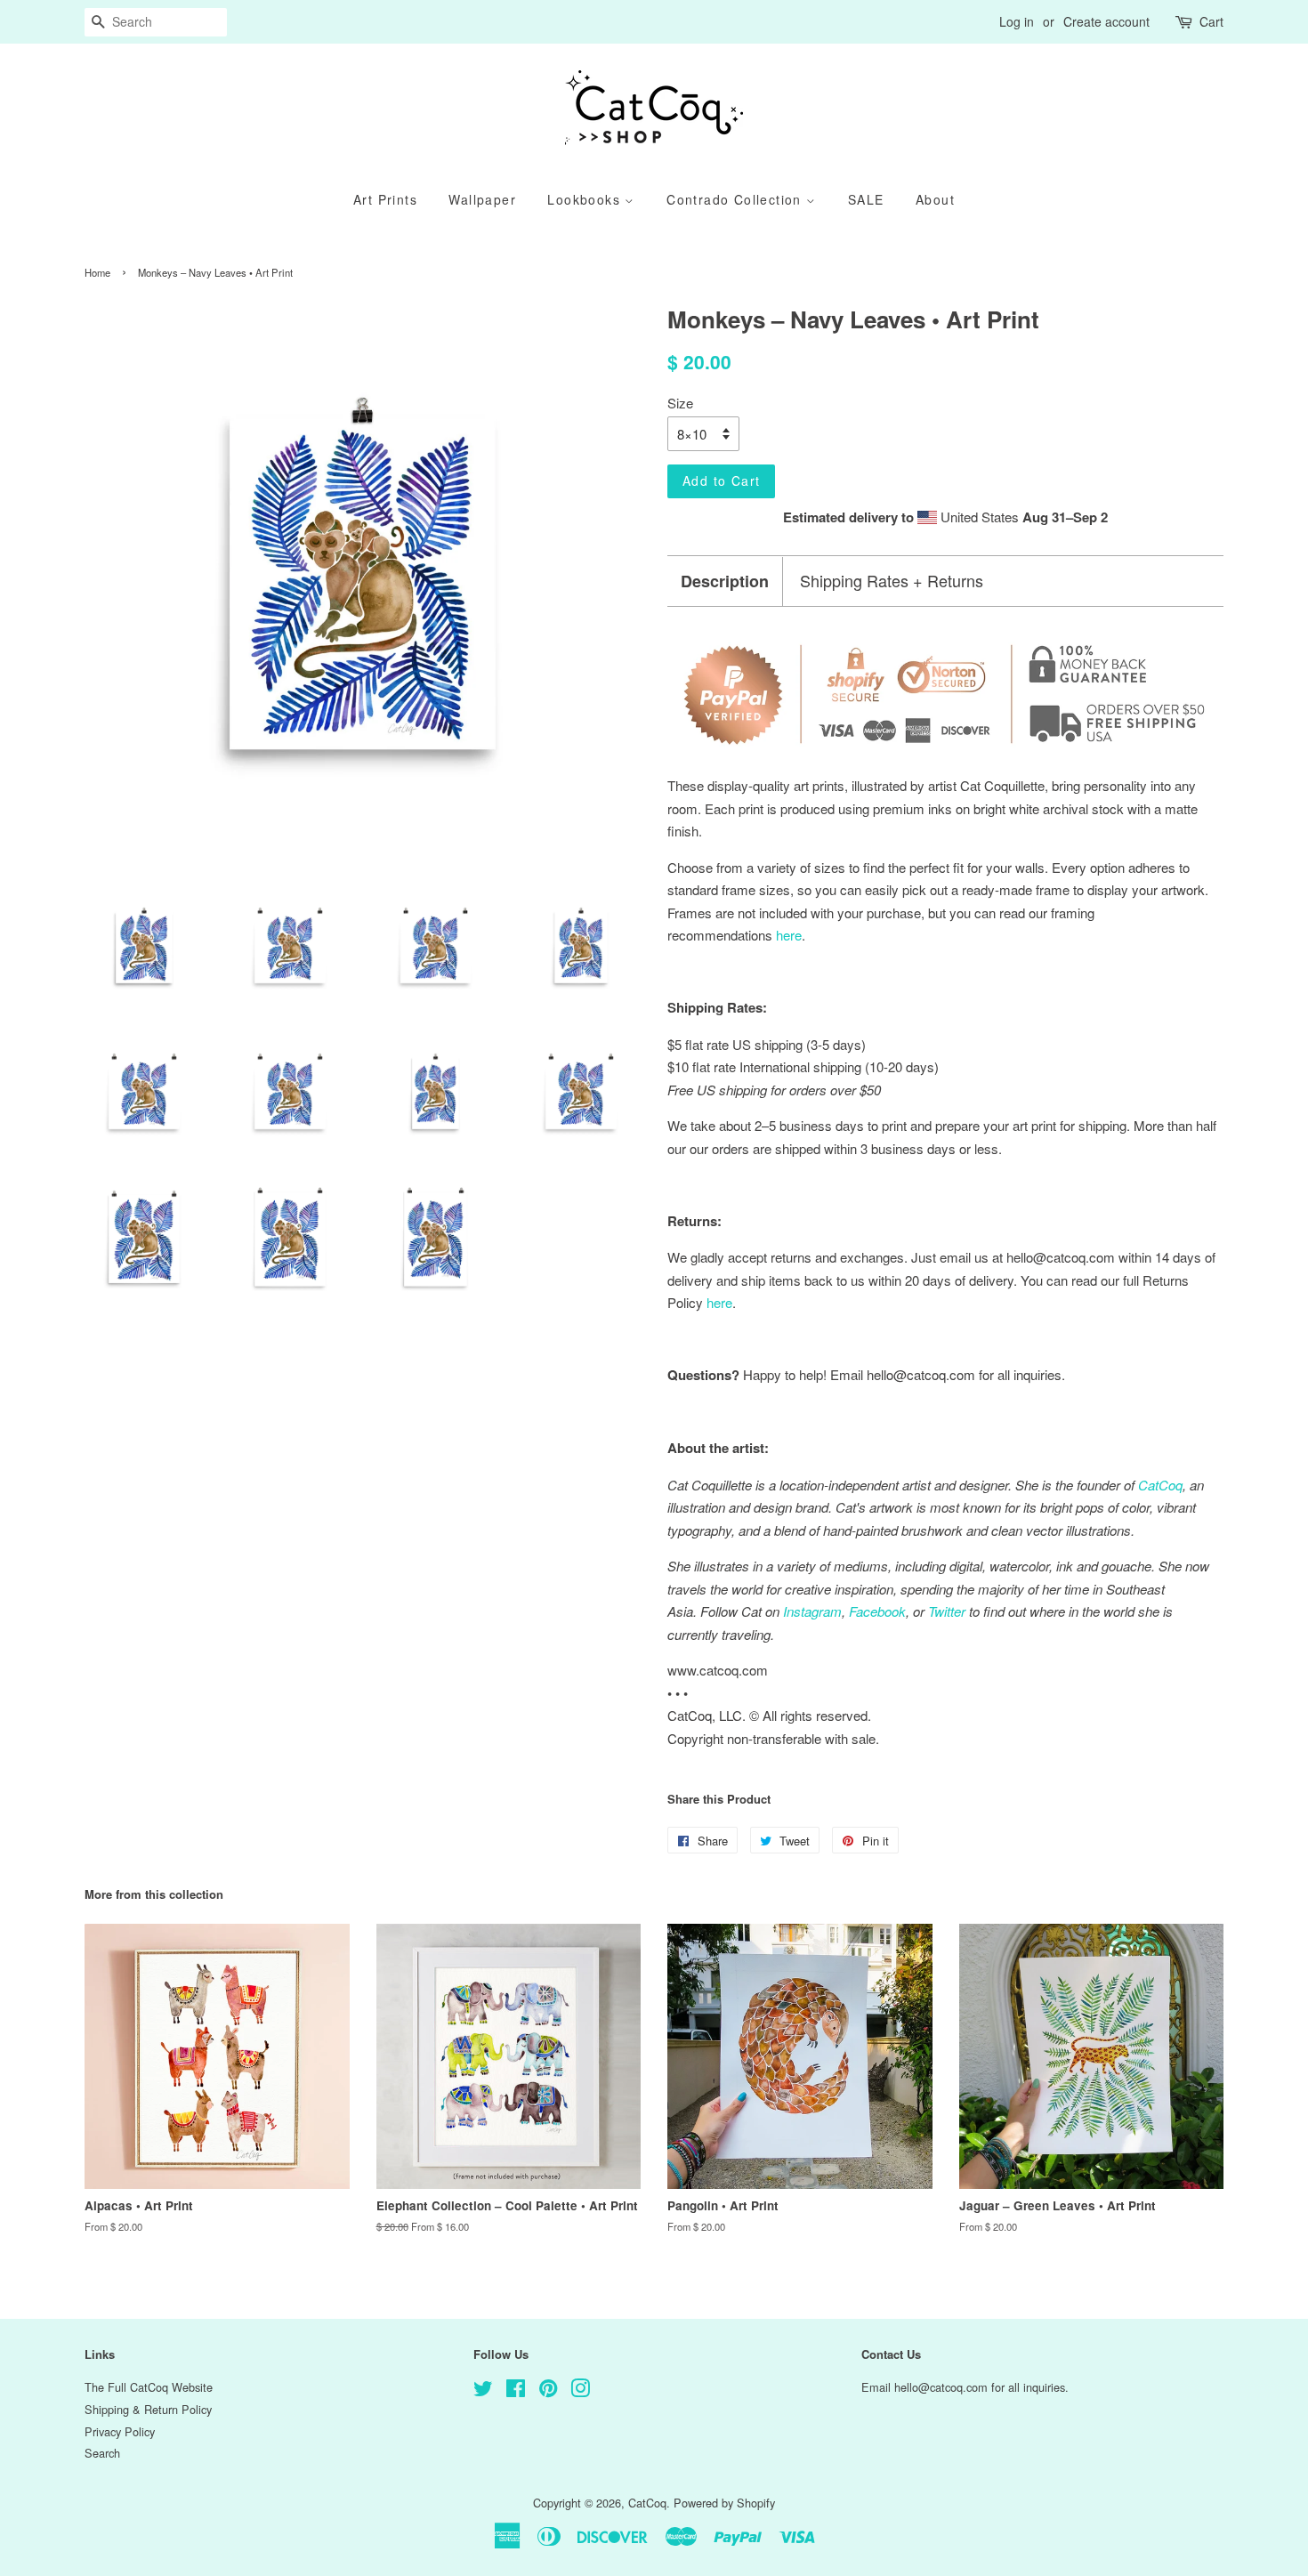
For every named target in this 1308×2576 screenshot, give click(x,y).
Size (680, 403)
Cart (1211, 21)
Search (102, 2453)
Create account (1106, 21)
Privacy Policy (120, 2431)
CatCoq (647, 2503)
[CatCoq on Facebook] (516, 2391)
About (935, 199)
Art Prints (385, 199)
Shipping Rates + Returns (892, 581)
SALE (866, 199)
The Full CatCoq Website (149, 2387)
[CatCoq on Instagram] (580, 2391)
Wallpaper (482, 199)
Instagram (812, 1611)
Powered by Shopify (724, 2503)
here (719, 1302)
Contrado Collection (736, 199)
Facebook (877, 1611)
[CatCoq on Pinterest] (548, 2391)
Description (725, 581)
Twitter (947, 1611)
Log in (1017, 21)
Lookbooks (586, 199)
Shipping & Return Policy (148, 2409)
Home (97, 272)
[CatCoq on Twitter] (483, 2391)
